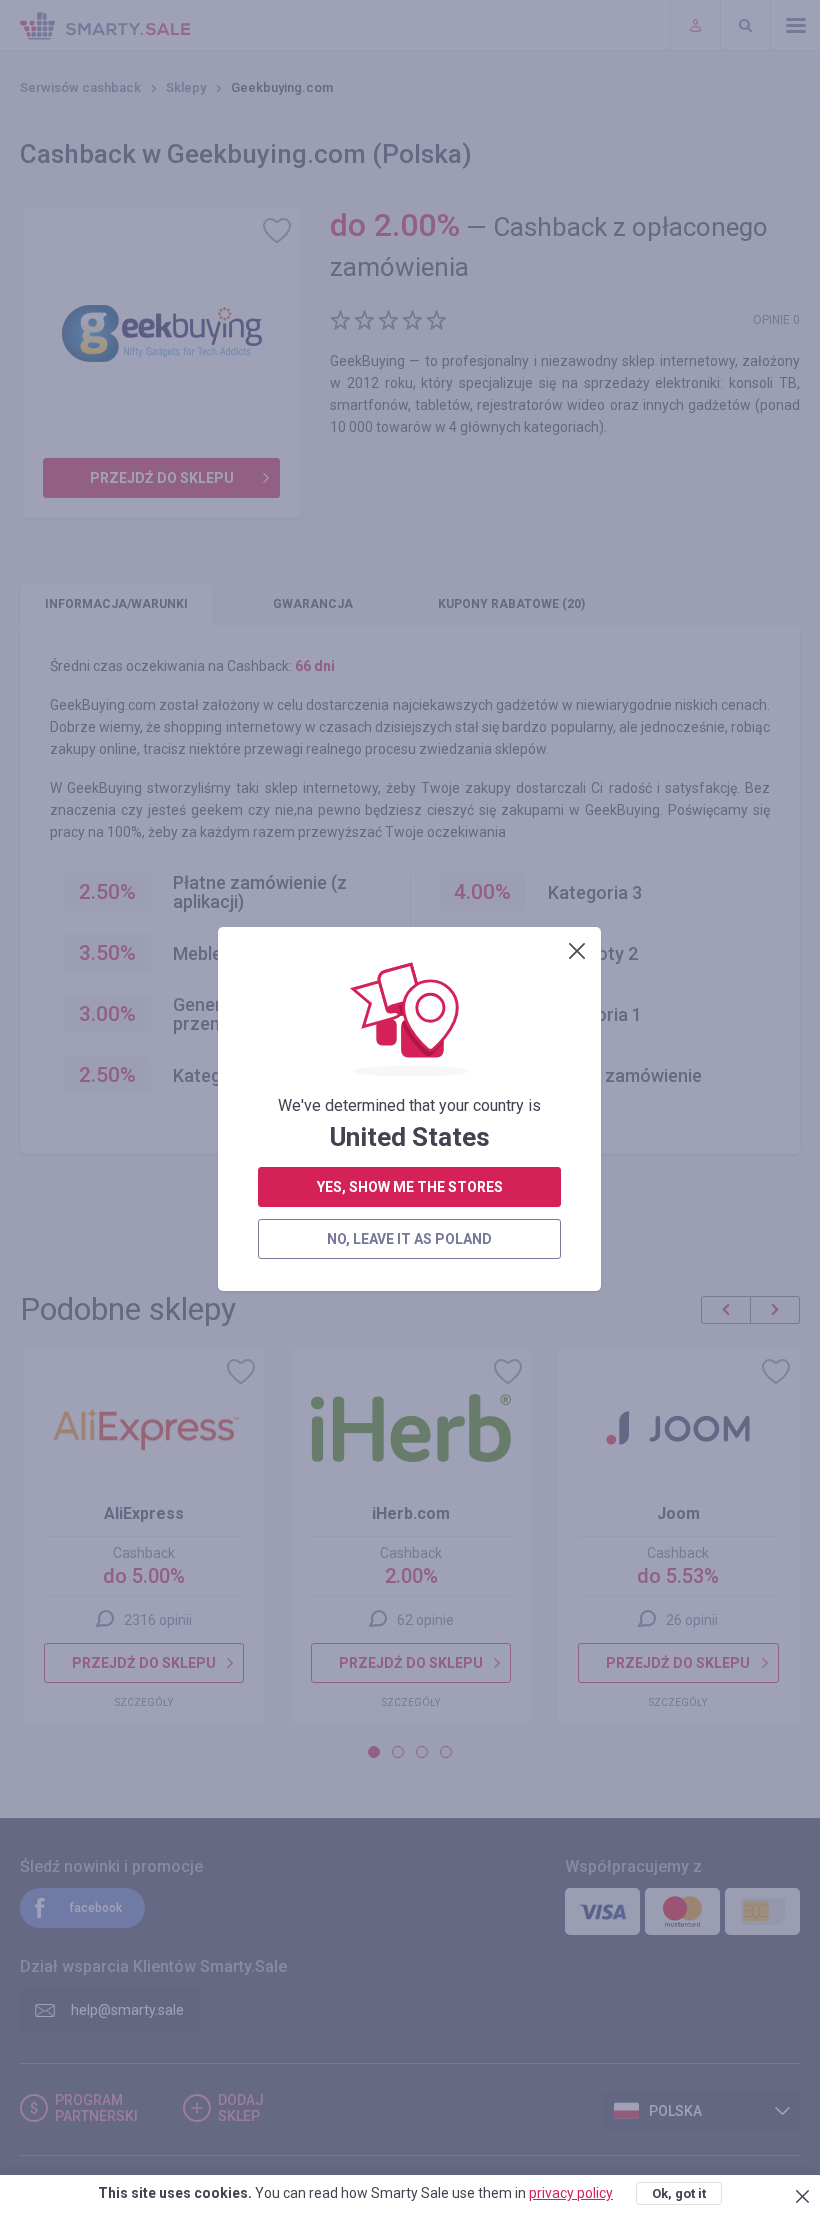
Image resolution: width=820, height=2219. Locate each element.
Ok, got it (679, 2193)
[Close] (577, 951)
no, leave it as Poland (409, 1239)
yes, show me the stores (410, 1187)
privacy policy (571, 2193)
